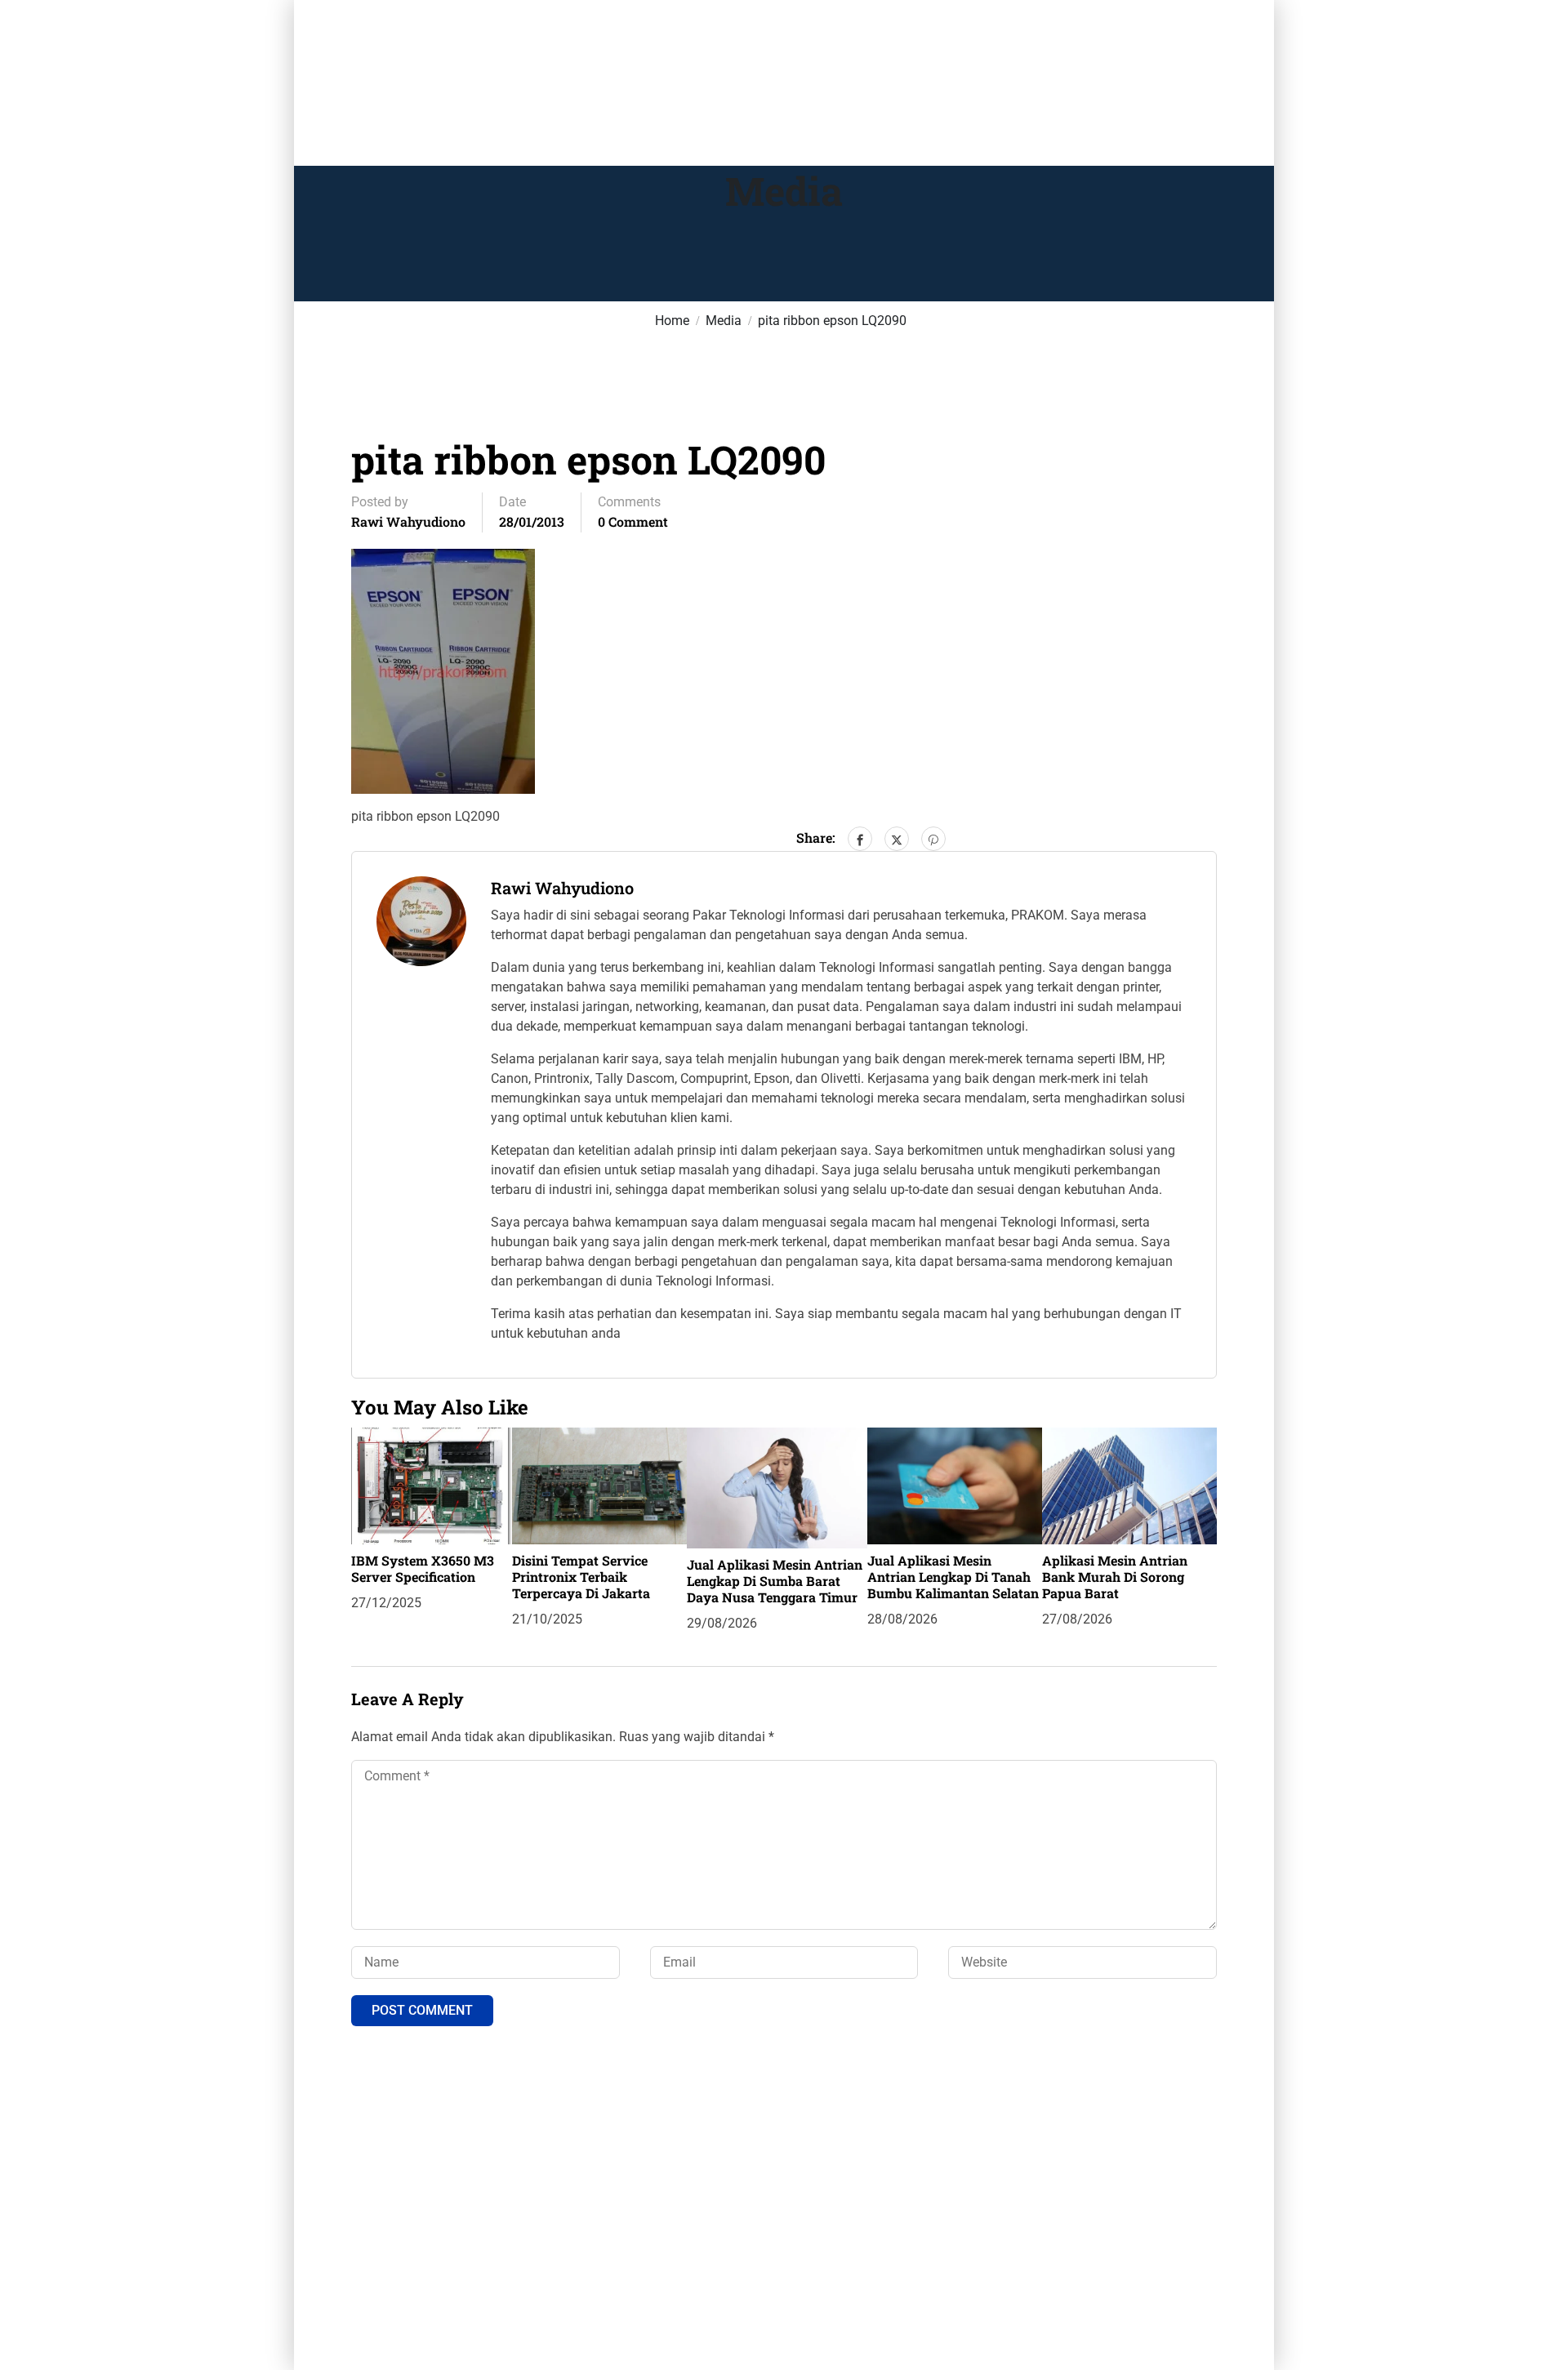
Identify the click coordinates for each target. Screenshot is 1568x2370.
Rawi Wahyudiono (408, 521)
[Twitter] (897, 839)
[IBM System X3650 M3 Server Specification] (432, 1485)
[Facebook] (860, 839)
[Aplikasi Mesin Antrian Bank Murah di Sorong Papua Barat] (1129, 1485)
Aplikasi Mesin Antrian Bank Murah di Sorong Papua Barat (1115, 1577)
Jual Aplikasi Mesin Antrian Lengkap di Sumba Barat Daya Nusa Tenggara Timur (775, 1581)
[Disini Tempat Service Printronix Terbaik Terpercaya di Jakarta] (599, 1485)
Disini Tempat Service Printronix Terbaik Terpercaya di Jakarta (581, 1577)
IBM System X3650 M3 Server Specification (423, 1568)
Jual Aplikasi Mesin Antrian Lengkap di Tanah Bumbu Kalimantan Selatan (953, 1577)
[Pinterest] (933, 839)
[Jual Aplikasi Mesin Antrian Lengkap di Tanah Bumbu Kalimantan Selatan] (955, 1485)
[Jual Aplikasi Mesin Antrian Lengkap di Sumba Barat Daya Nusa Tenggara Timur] (777, 1487)
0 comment (633, 521)
